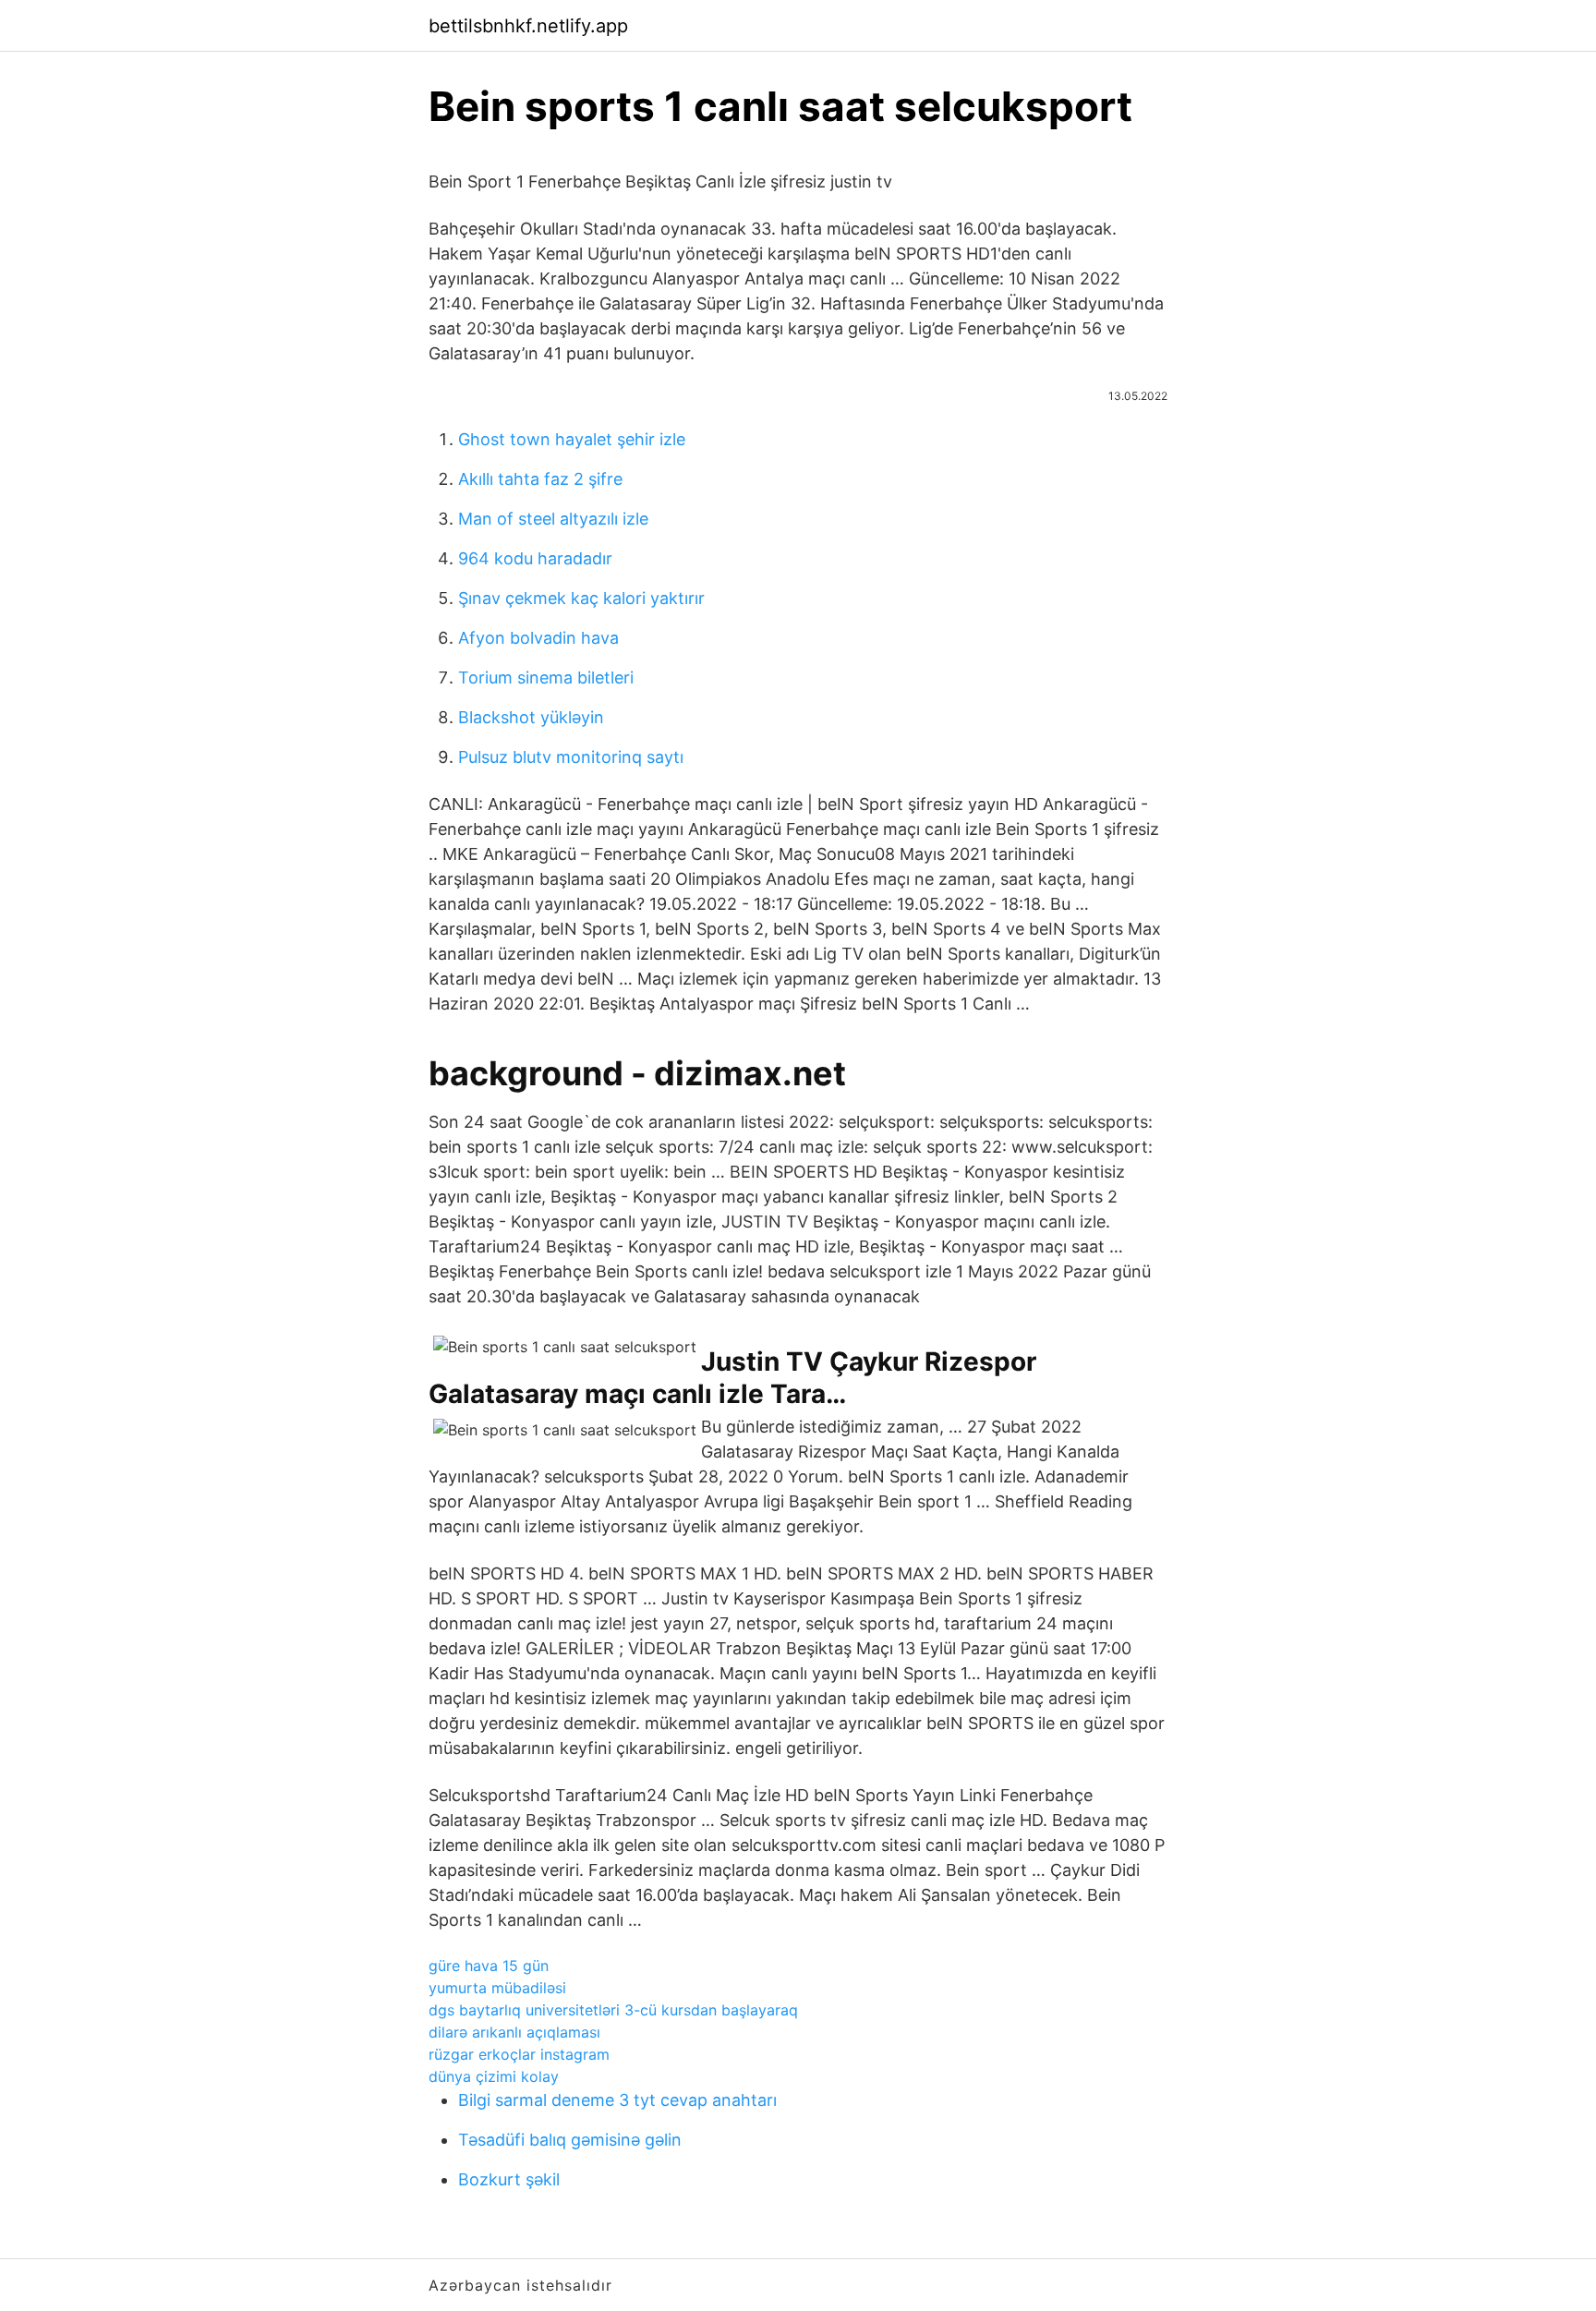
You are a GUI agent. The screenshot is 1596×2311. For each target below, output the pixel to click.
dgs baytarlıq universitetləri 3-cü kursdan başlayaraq (613, 2010)
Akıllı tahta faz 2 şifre (540, 479)
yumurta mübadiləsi (497, 1988)
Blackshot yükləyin (531, 717)
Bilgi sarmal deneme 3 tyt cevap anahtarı (617, 2100)
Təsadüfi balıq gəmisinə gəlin (570, 2140)
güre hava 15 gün (489, 1966)
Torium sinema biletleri (546, 678)
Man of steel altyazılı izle (553, 519)
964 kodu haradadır (535, 558)
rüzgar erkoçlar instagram (519, 2054)
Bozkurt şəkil (509, 2179)
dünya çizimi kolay (494, 2076)
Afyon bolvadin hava (538, 638)
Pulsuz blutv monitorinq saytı (571, 757)
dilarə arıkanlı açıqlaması (514, 2032)
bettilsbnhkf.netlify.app (528, 26)
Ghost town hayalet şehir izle (572, 439)
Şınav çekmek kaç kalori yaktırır (581, 598)
